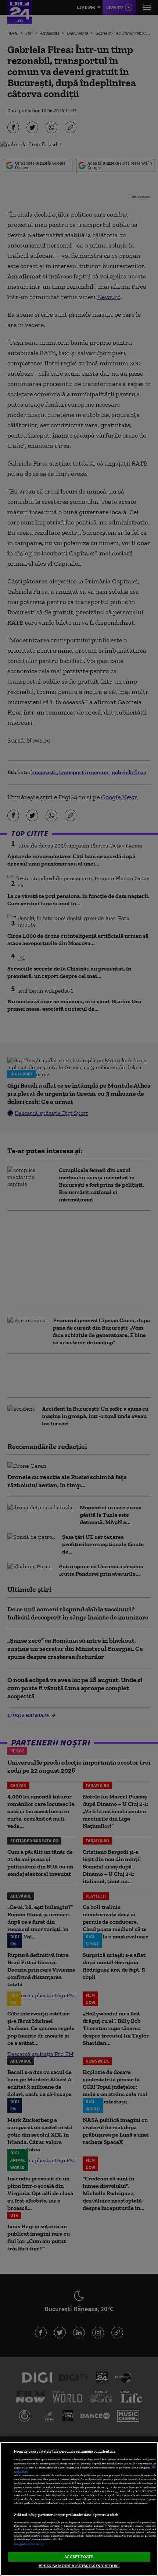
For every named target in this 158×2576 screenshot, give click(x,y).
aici (117, 2491)
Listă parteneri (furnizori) (29, 2544)
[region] (79, 2509)
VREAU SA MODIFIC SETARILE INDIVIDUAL (79, 2566)
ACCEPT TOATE (79, 2556)
